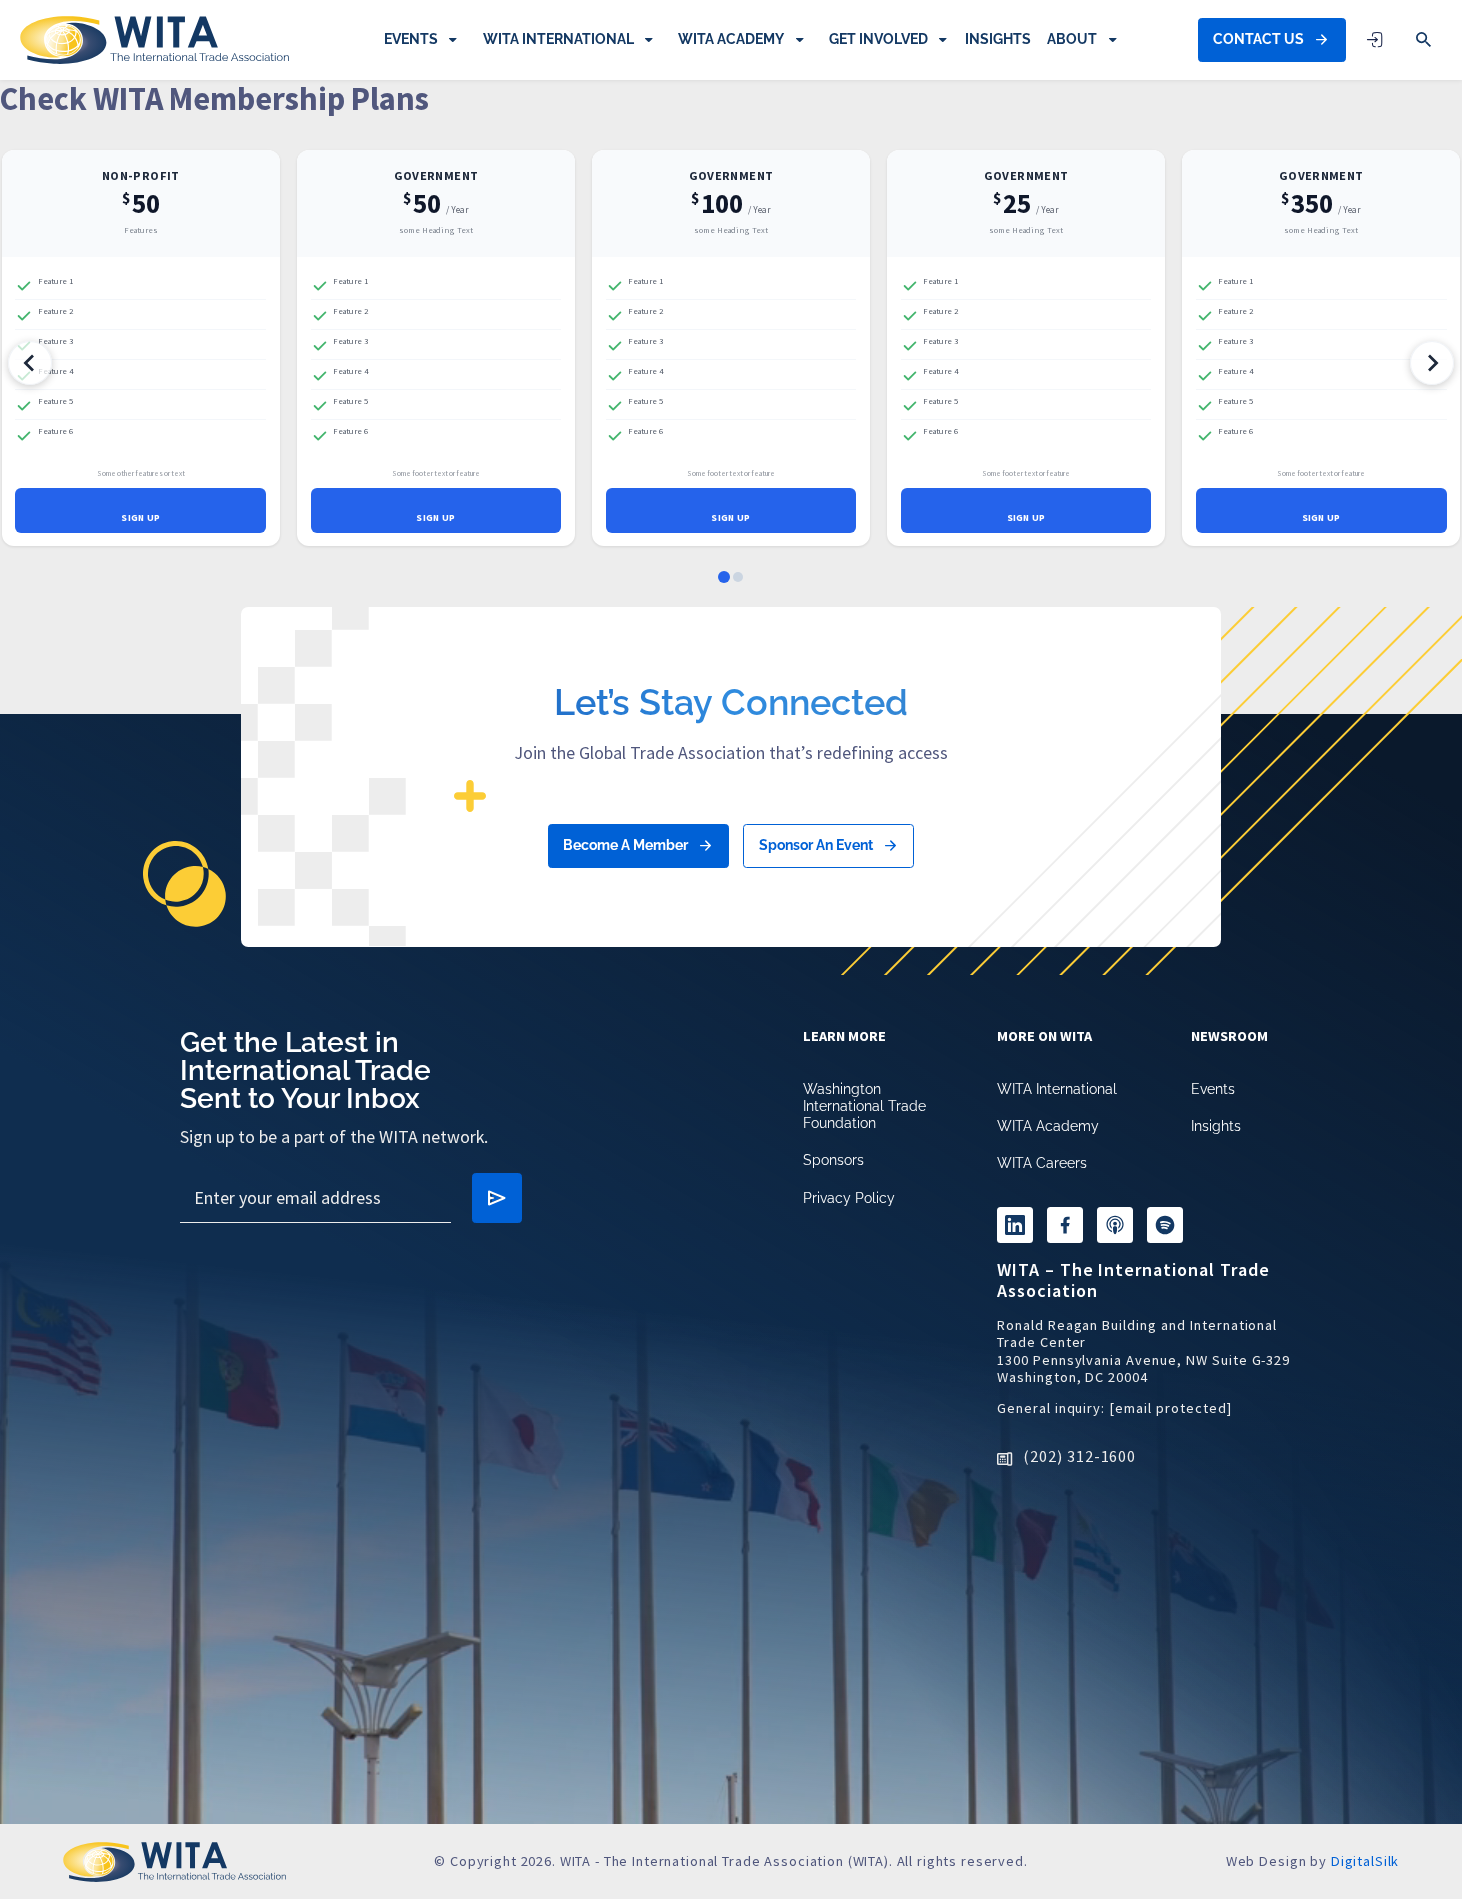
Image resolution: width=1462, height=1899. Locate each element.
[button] (1424, 40)
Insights (998, 39)
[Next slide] (1432, 974)
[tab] (724, 1178)
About (1072, 39)
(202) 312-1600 (1079, 1456)
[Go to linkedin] (1015, 1225)
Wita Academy (731, 39)
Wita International (558, 39)
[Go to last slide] (30, 974)
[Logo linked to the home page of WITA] (154, 40)
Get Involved (878, 39)
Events (411, 39)
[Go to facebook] (1065, 1225)
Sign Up (140, 518)
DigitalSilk (1365, 1861)
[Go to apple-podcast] (1115, 1225)
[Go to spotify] (1165, 1225)
